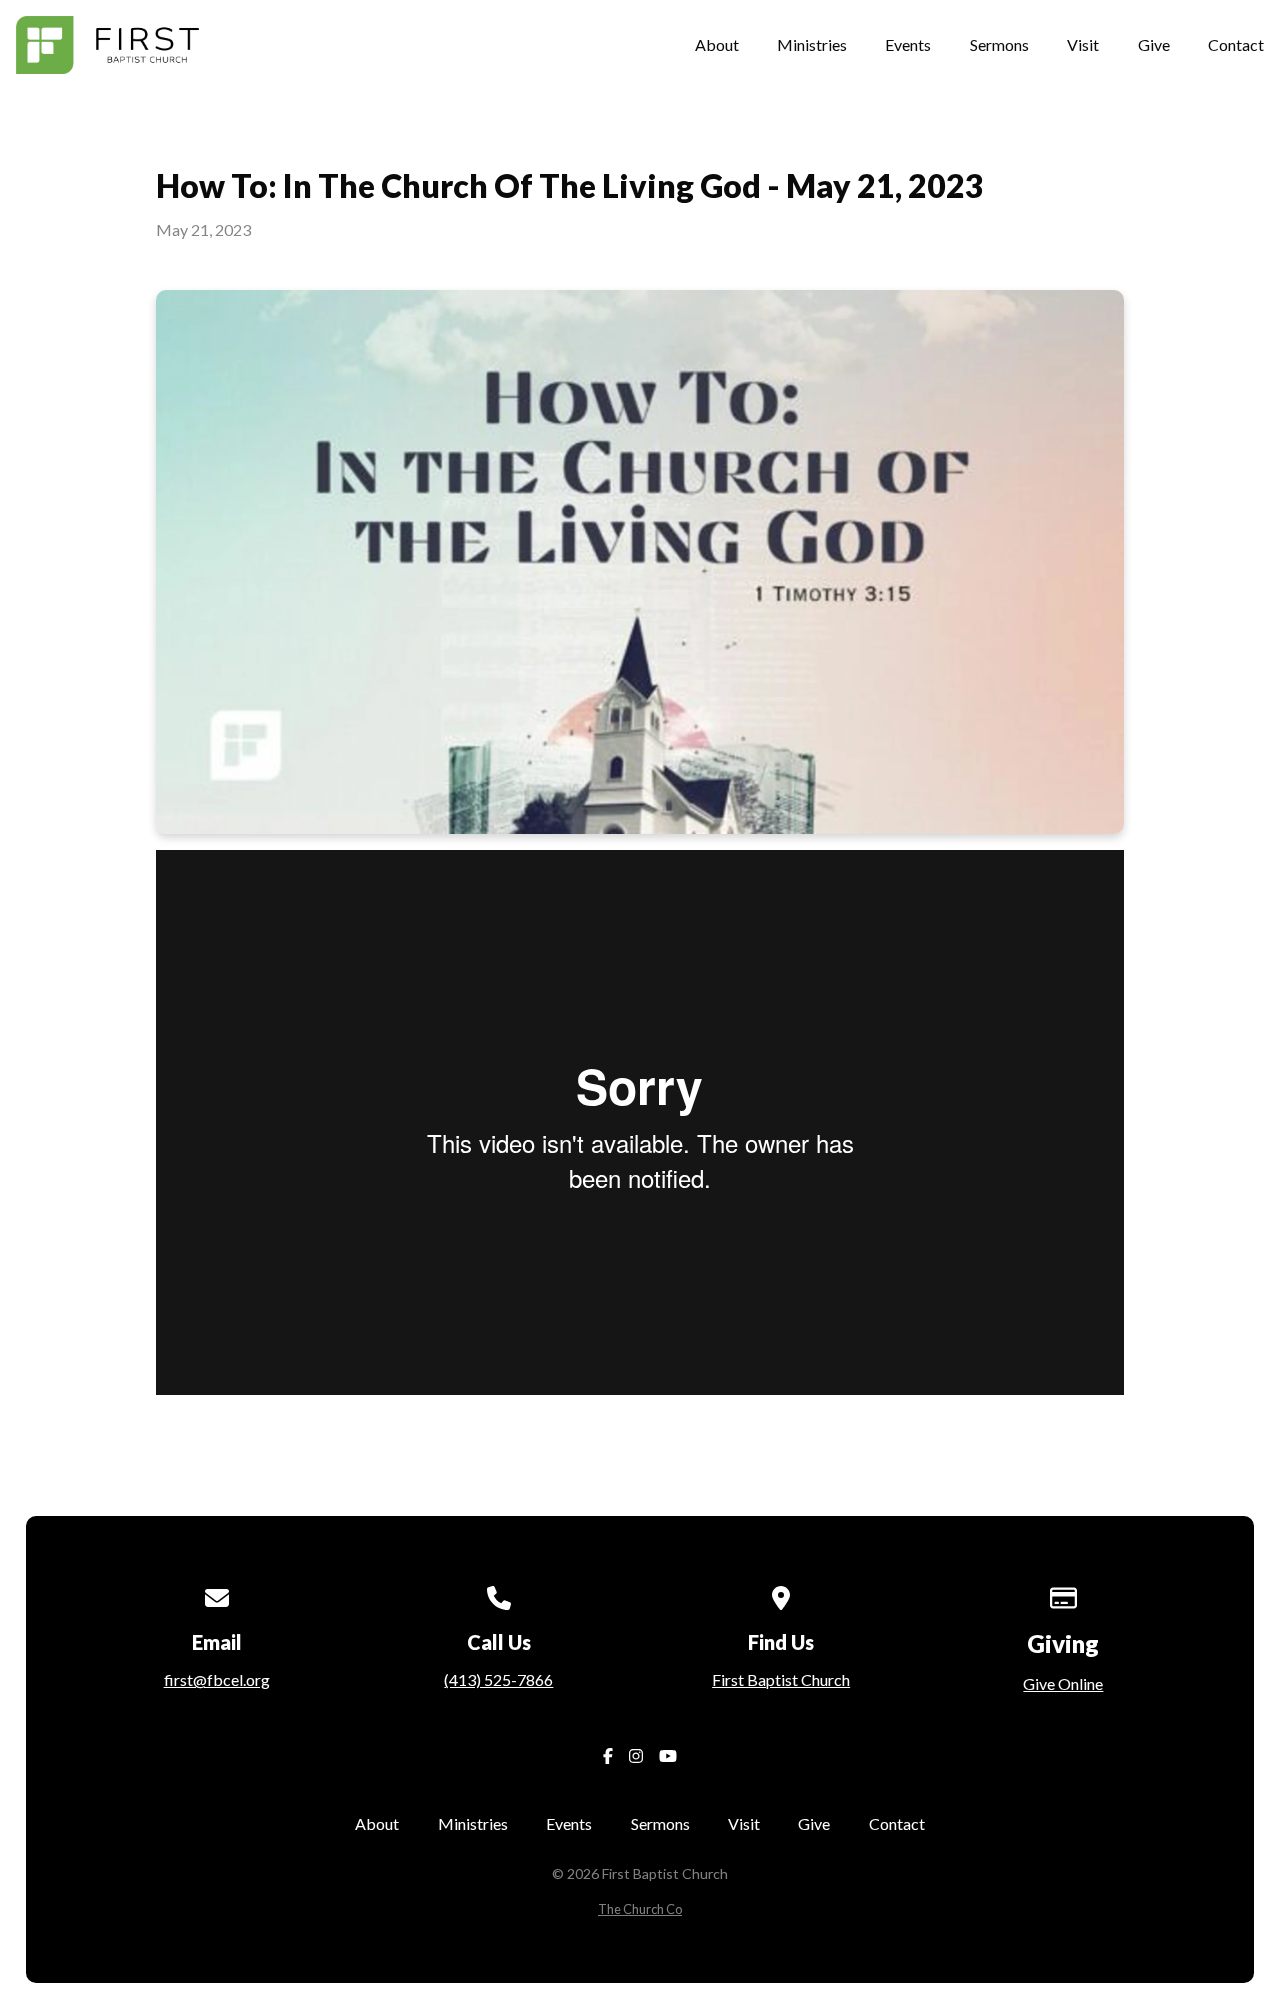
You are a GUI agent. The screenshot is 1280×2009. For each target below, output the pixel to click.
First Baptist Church (781, 1679)
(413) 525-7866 (498, 1679)
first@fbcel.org (217, 1679)
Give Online (1063, 1683)
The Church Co (640, 1909)
